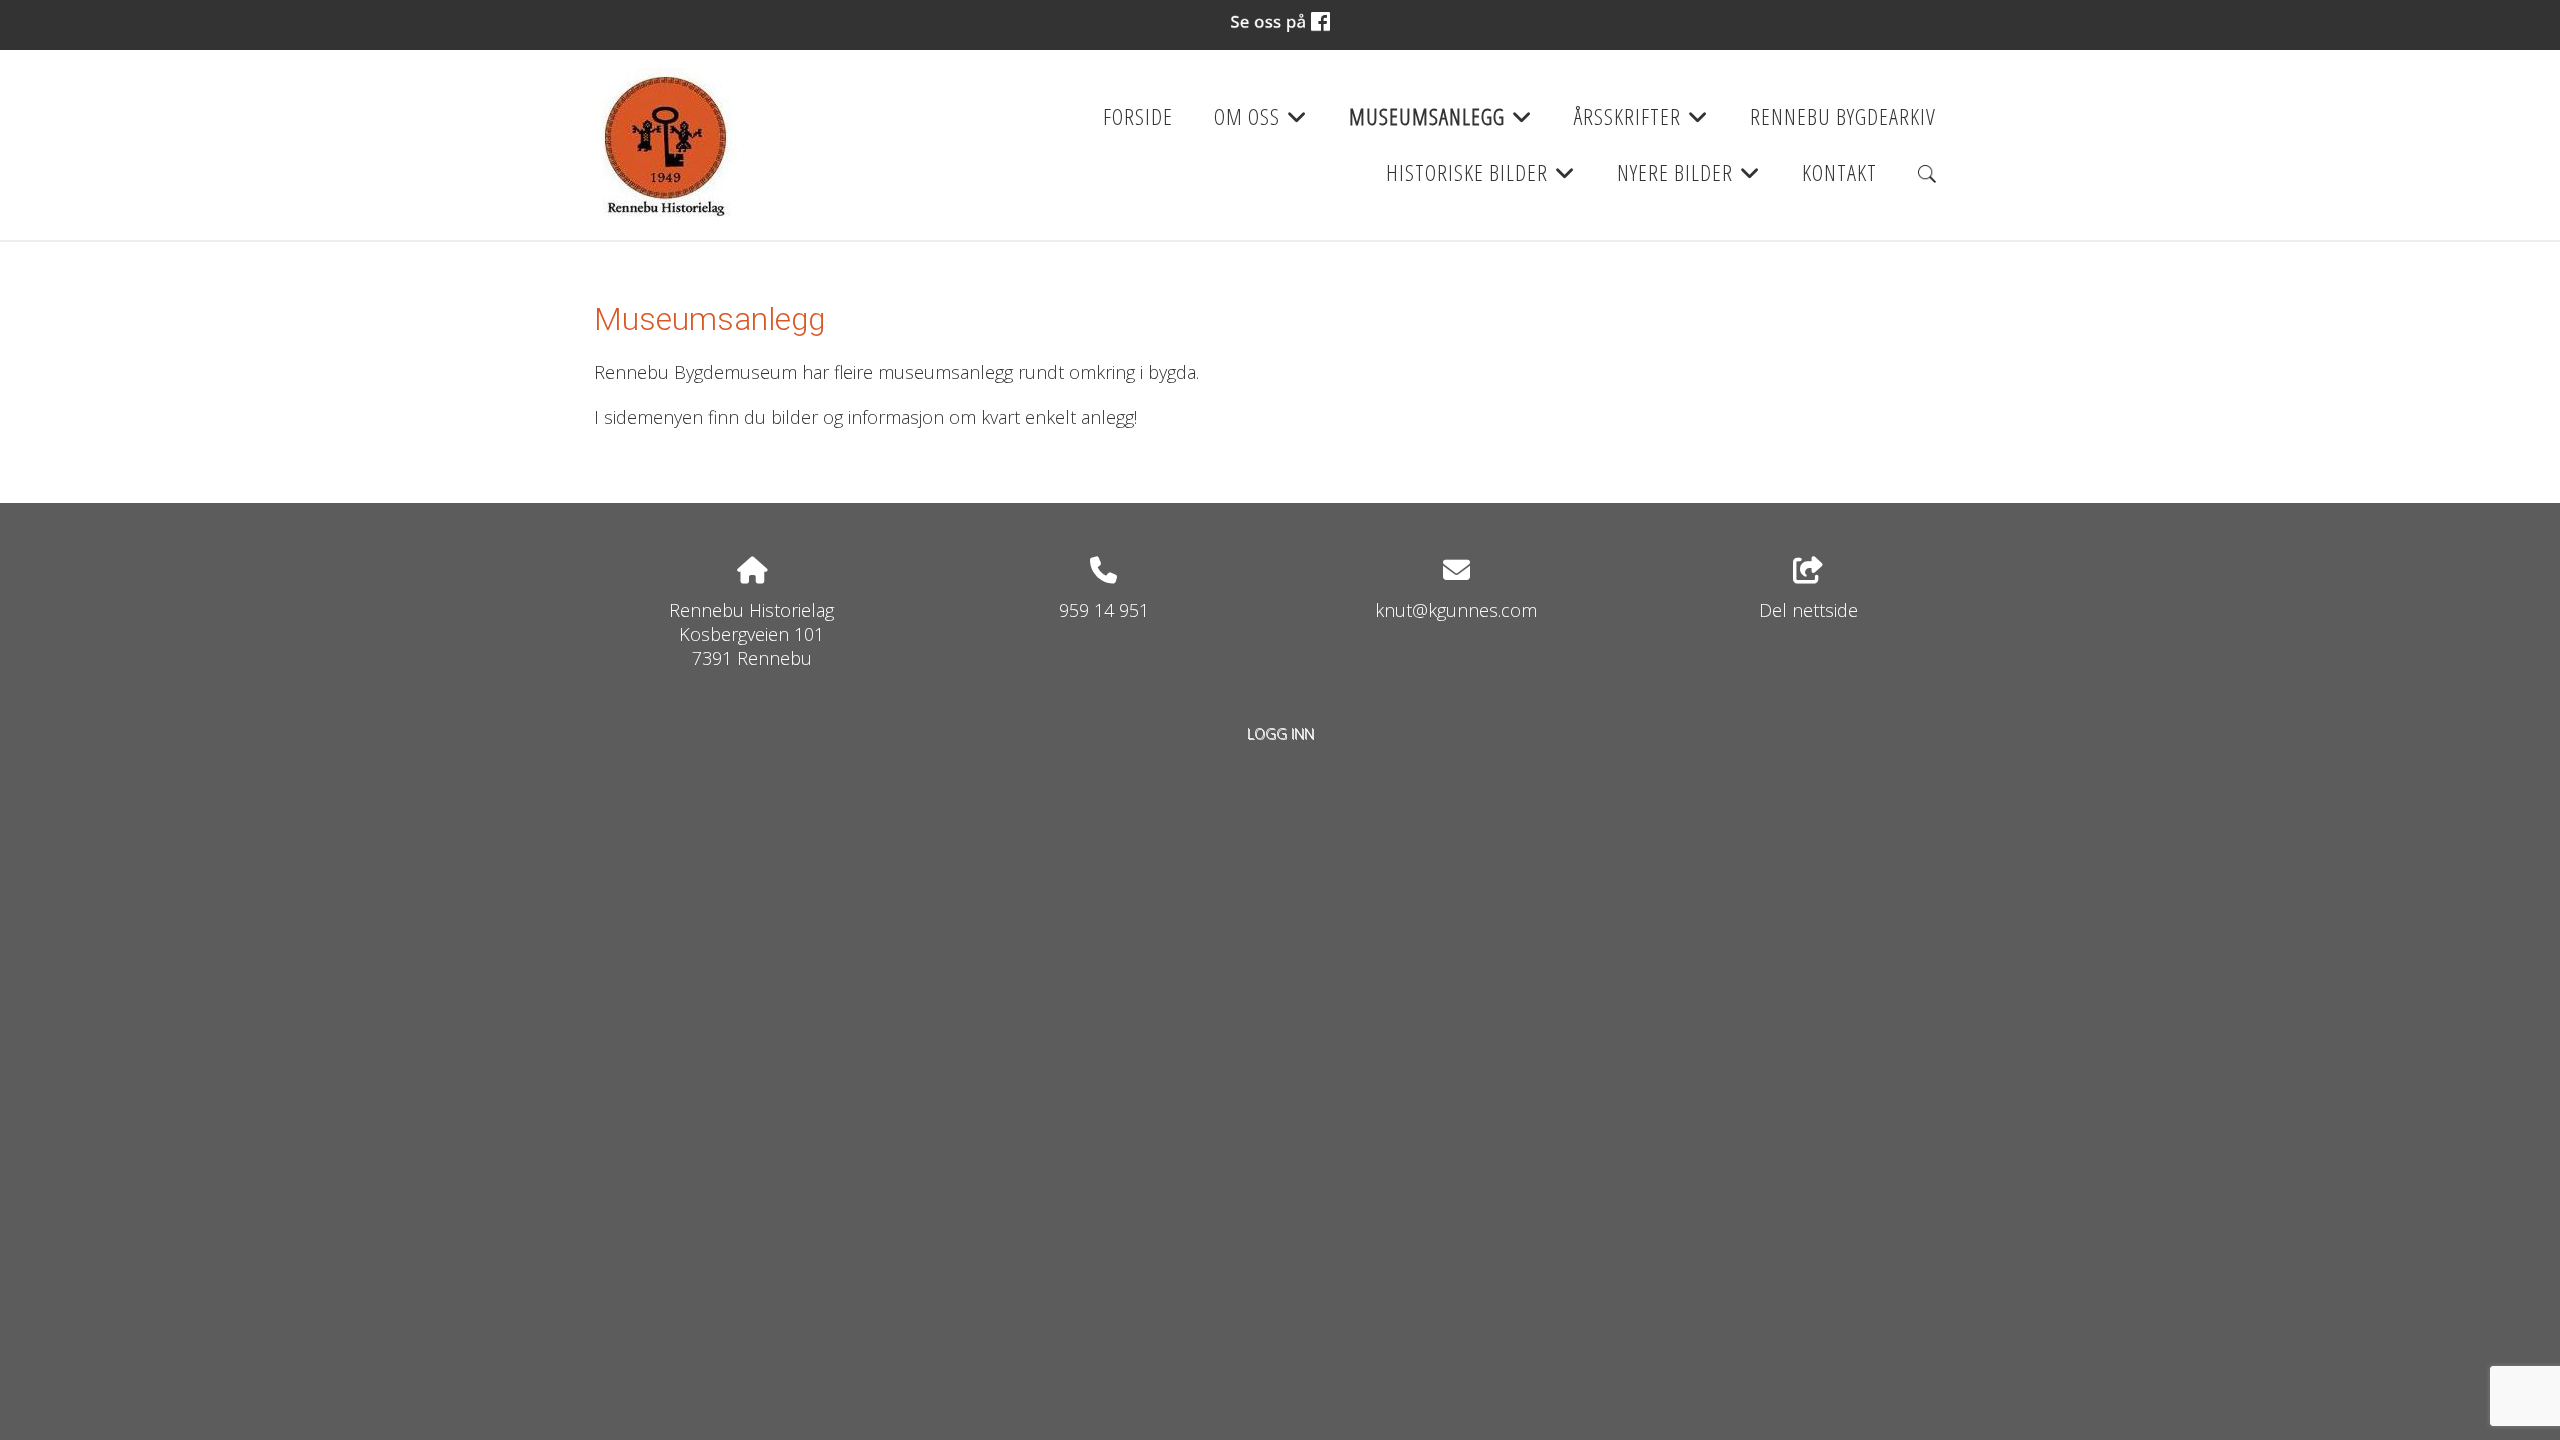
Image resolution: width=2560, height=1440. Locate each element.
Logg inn (1280, 733)
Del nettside (1808, 610)
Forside (1138, 116)
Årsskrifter (1641, 123)
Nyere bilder (1689, 179)
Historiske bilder (1481, 179)
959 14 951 (1104, 610)
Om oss (1261, 123)
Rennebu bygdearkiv (1843, 116)
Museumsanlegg (1441, 123)
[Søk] (1927, 174)
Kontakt (1839, 172)
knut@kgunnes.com (1456, 610)
